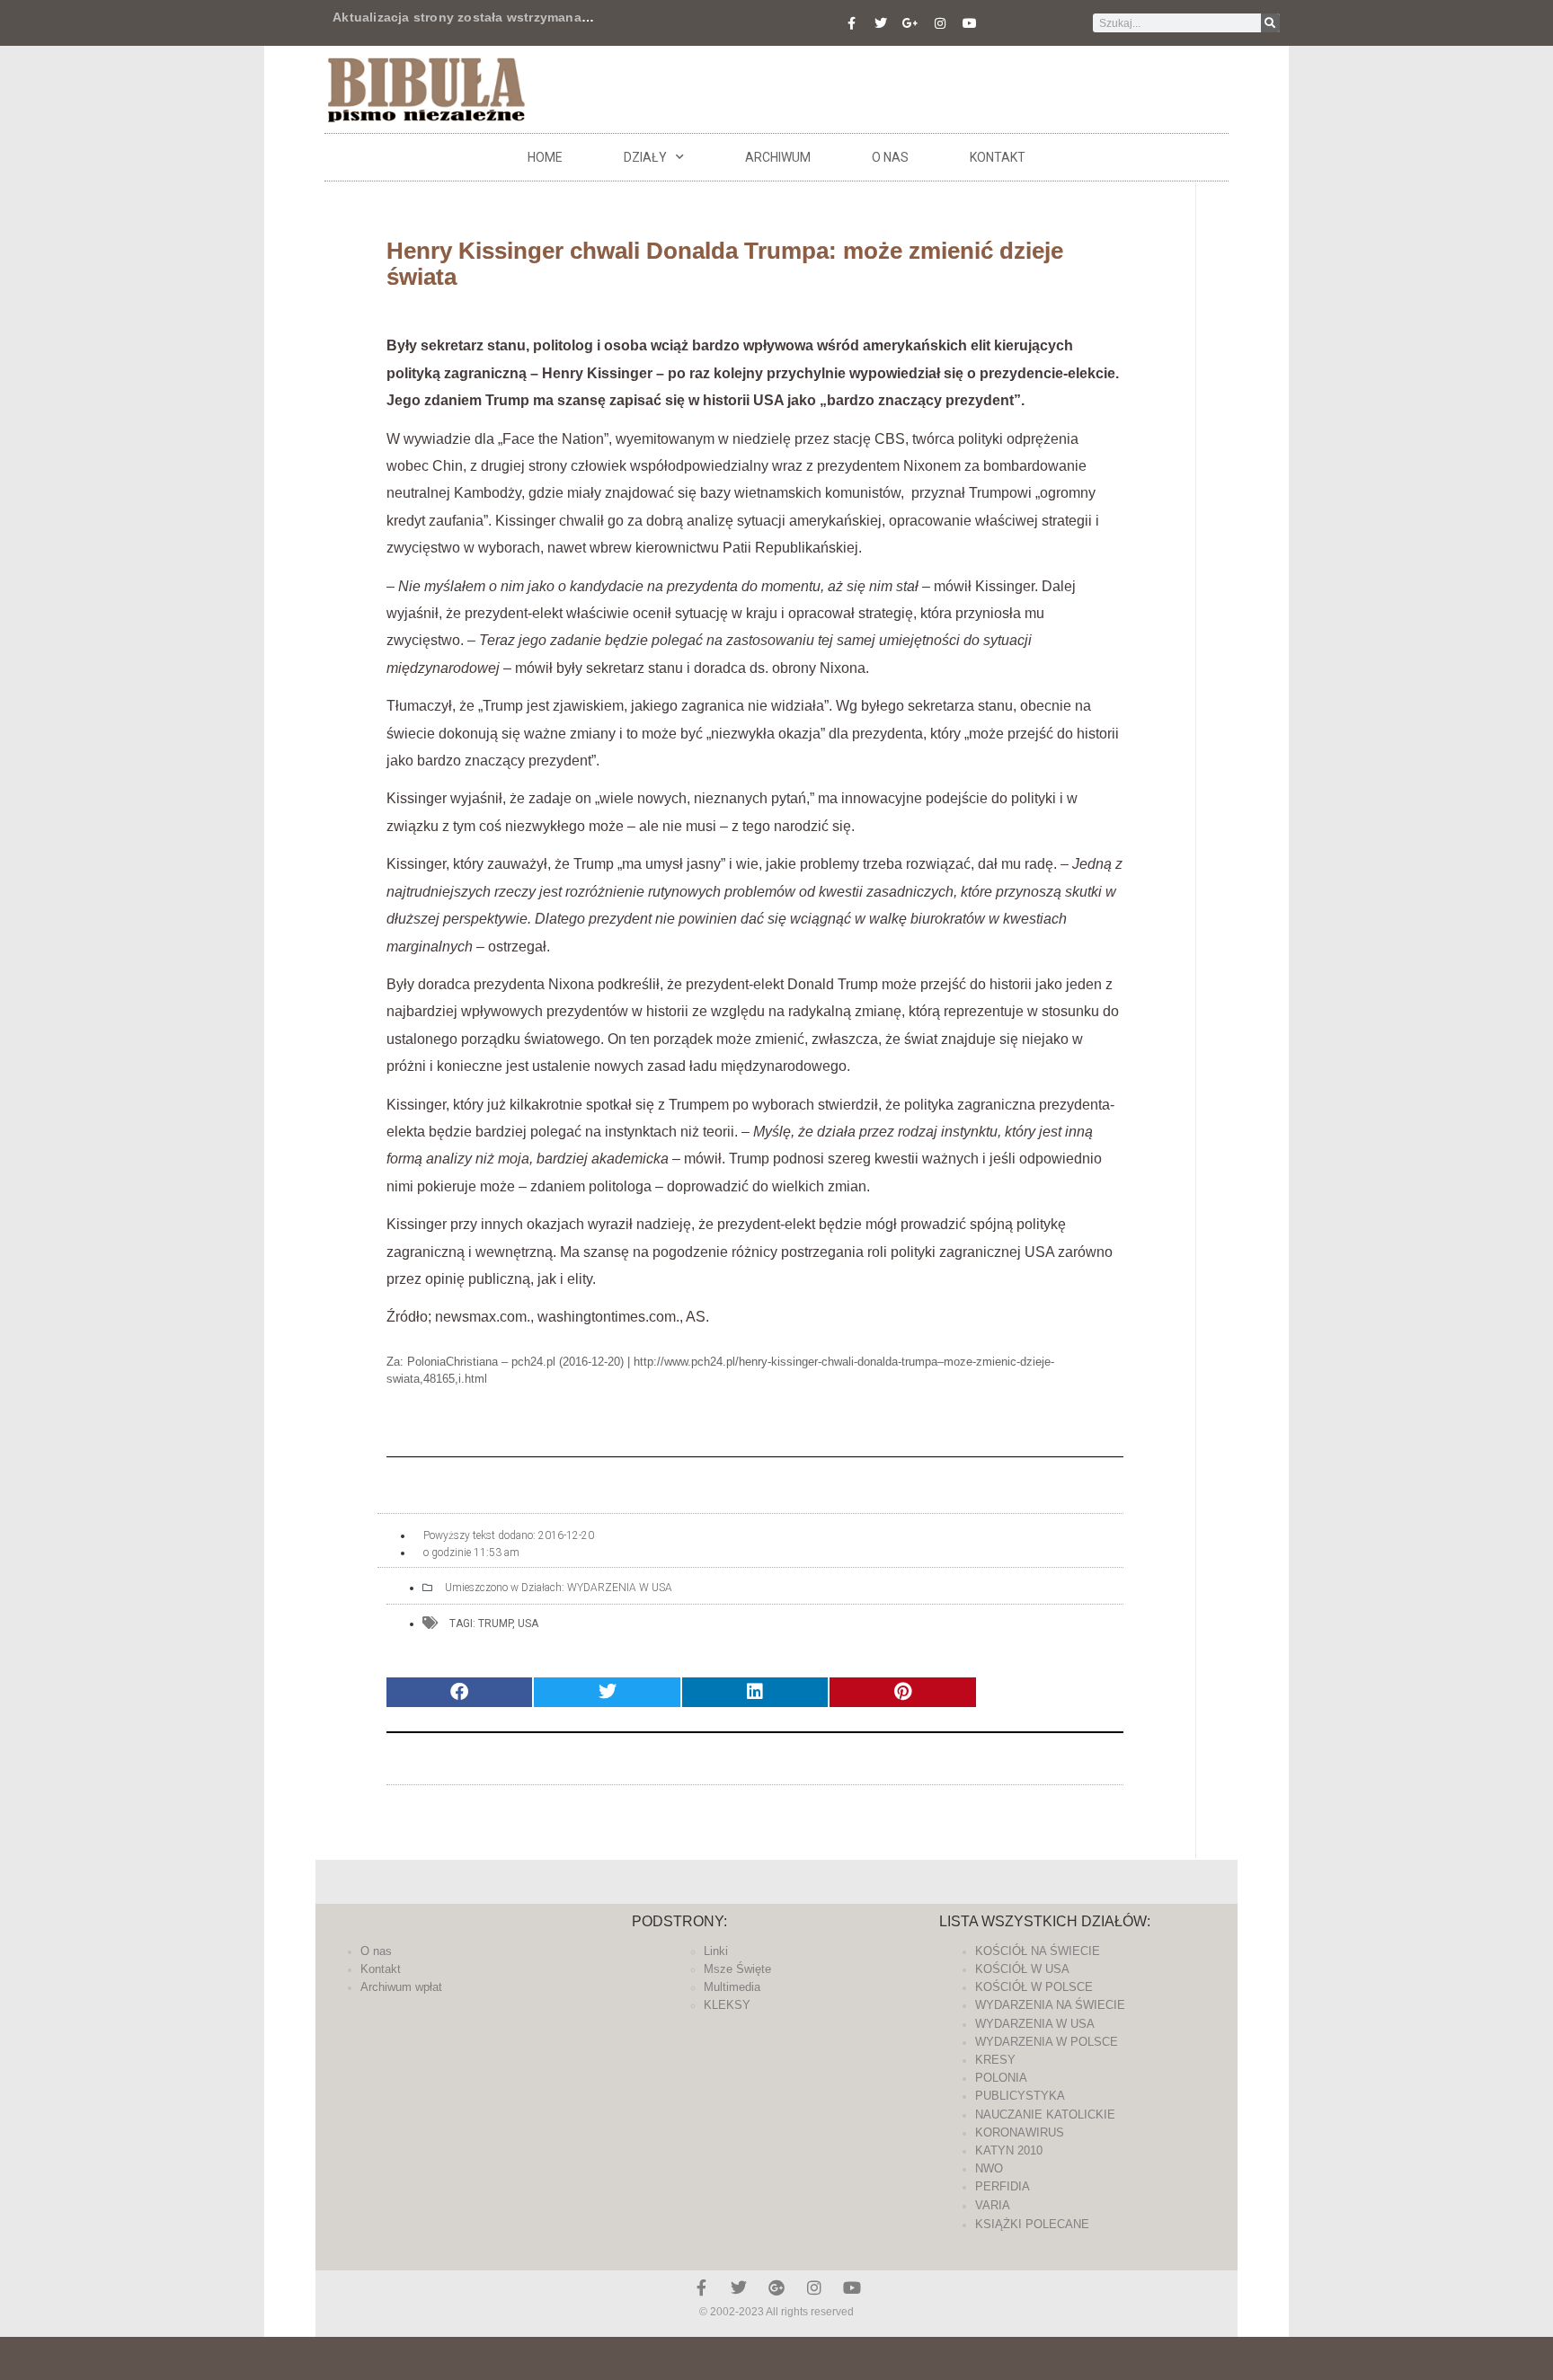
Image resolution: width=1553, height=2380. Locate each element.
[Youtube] (970, 23)
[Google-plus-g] (910, 23)
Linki (716, 1951)
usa (528, 1624)
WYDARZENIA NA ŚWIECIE (1050, 2005)
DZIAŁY (645, 157)
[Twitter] (881, 23)
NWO (989, 2168)
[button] (459, 1692)
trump (495, 1624)
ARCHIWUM (778, 157)
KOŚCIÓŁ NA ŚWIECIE (1038, 1951)
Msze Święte (737, 1969)
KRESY (995, 2060)
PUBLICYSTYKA (1020, 2096)
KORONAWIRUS (1020, 2132)
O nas (890, 157)
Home (545, 157)
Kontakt (998, 157)
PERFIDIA (1003, 2186)
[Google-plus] (776, 2287)
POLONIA (1001, 2078)
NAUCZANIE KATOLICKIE (1045, 2115)
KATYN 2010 (1009, 2150)
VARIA (993, 2205)
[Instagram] (940, 23)
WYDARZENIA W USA (620, 1588)
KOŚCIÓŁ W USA (1022, 1969)
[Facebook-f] (851, 23)
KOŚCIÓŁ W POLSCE (1034, 1987)
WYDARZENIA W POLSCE (1047, 2042)
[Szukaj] (1270, 23)
